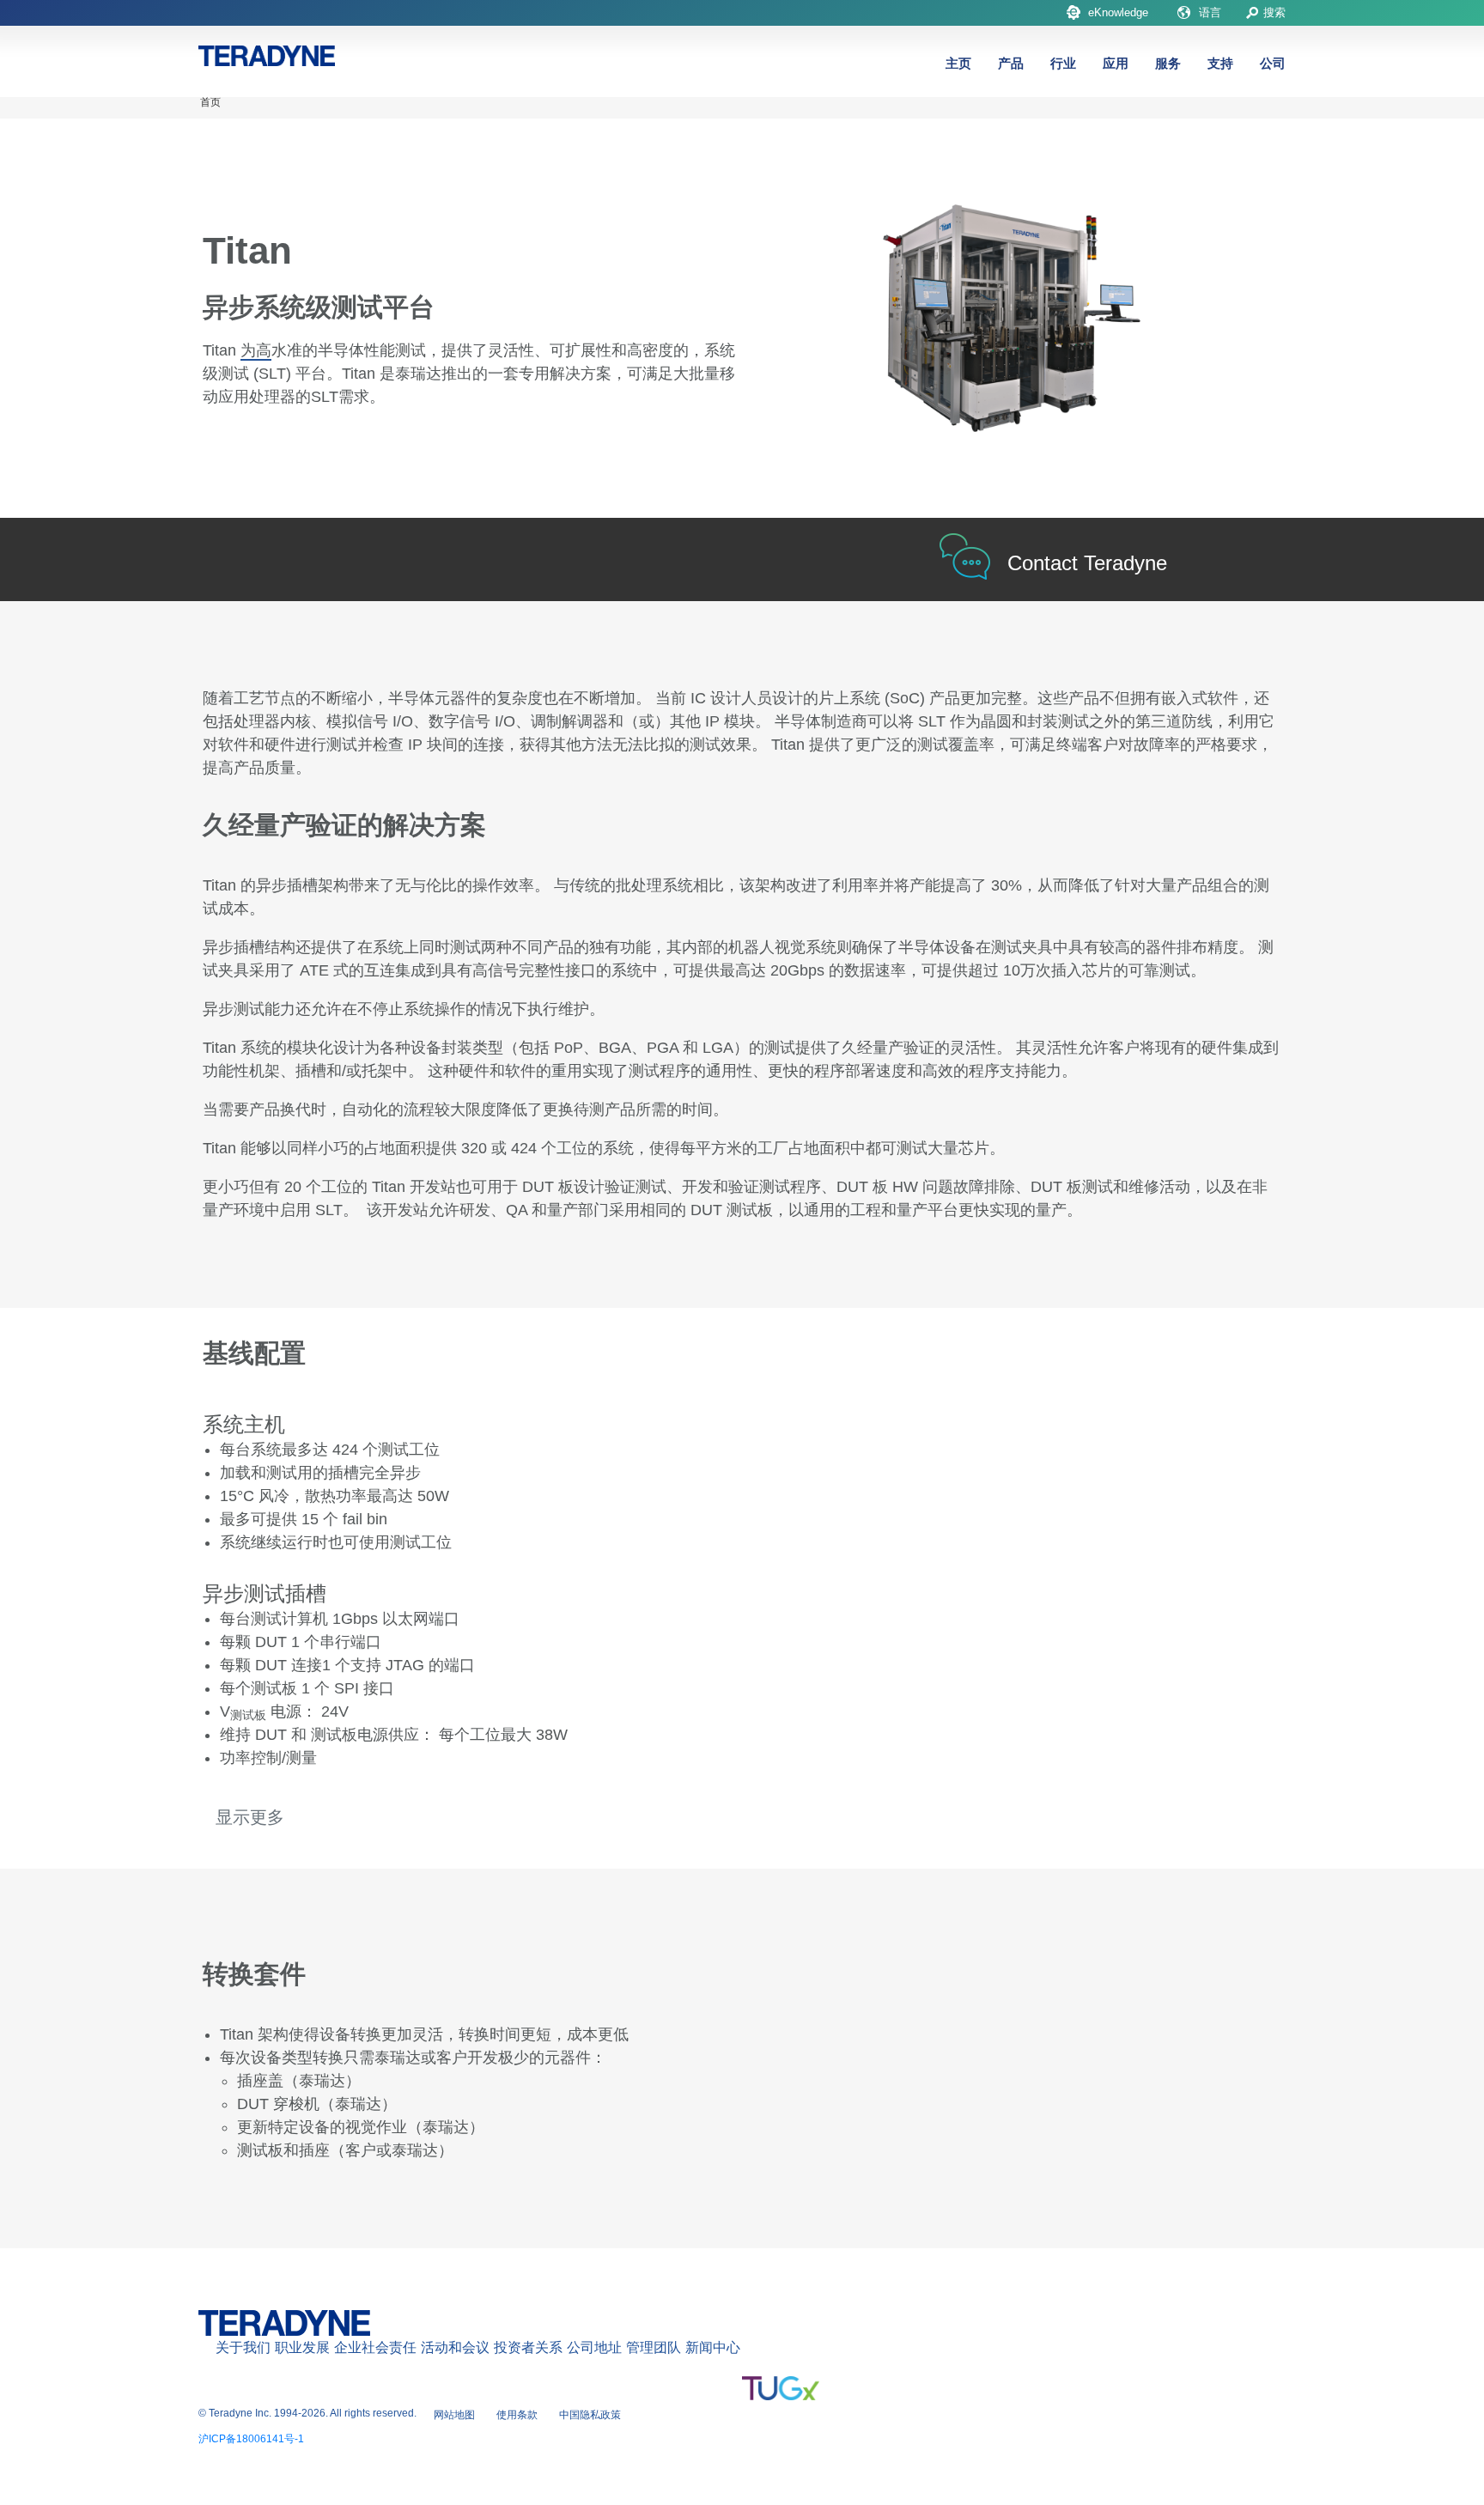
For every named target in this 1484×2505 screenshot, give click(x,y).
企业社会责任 (375, 2347)
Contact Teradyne (1087, 563)
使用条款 (517, 2415)
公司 (1273, 63)
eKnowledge (1118, 12)
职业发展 (302, 2347)
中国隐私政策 (590, 2415)
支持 (1220, 63)
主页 (958, 63)
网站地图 (454, 2415)
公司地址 (594, 2347)
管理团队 (654, 2347)
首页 (210, 102)
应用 (1116, 63)
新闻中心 (713, 2347)
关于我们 (243, 2347)
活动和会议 (455, 2347)
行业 (1063, 63)
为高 (256, 350)
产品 (1011, 63)
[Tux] (781, 2388)
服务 (1168, 63)
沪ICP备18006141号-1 (251, 2439)
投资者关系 (528, 2347)
